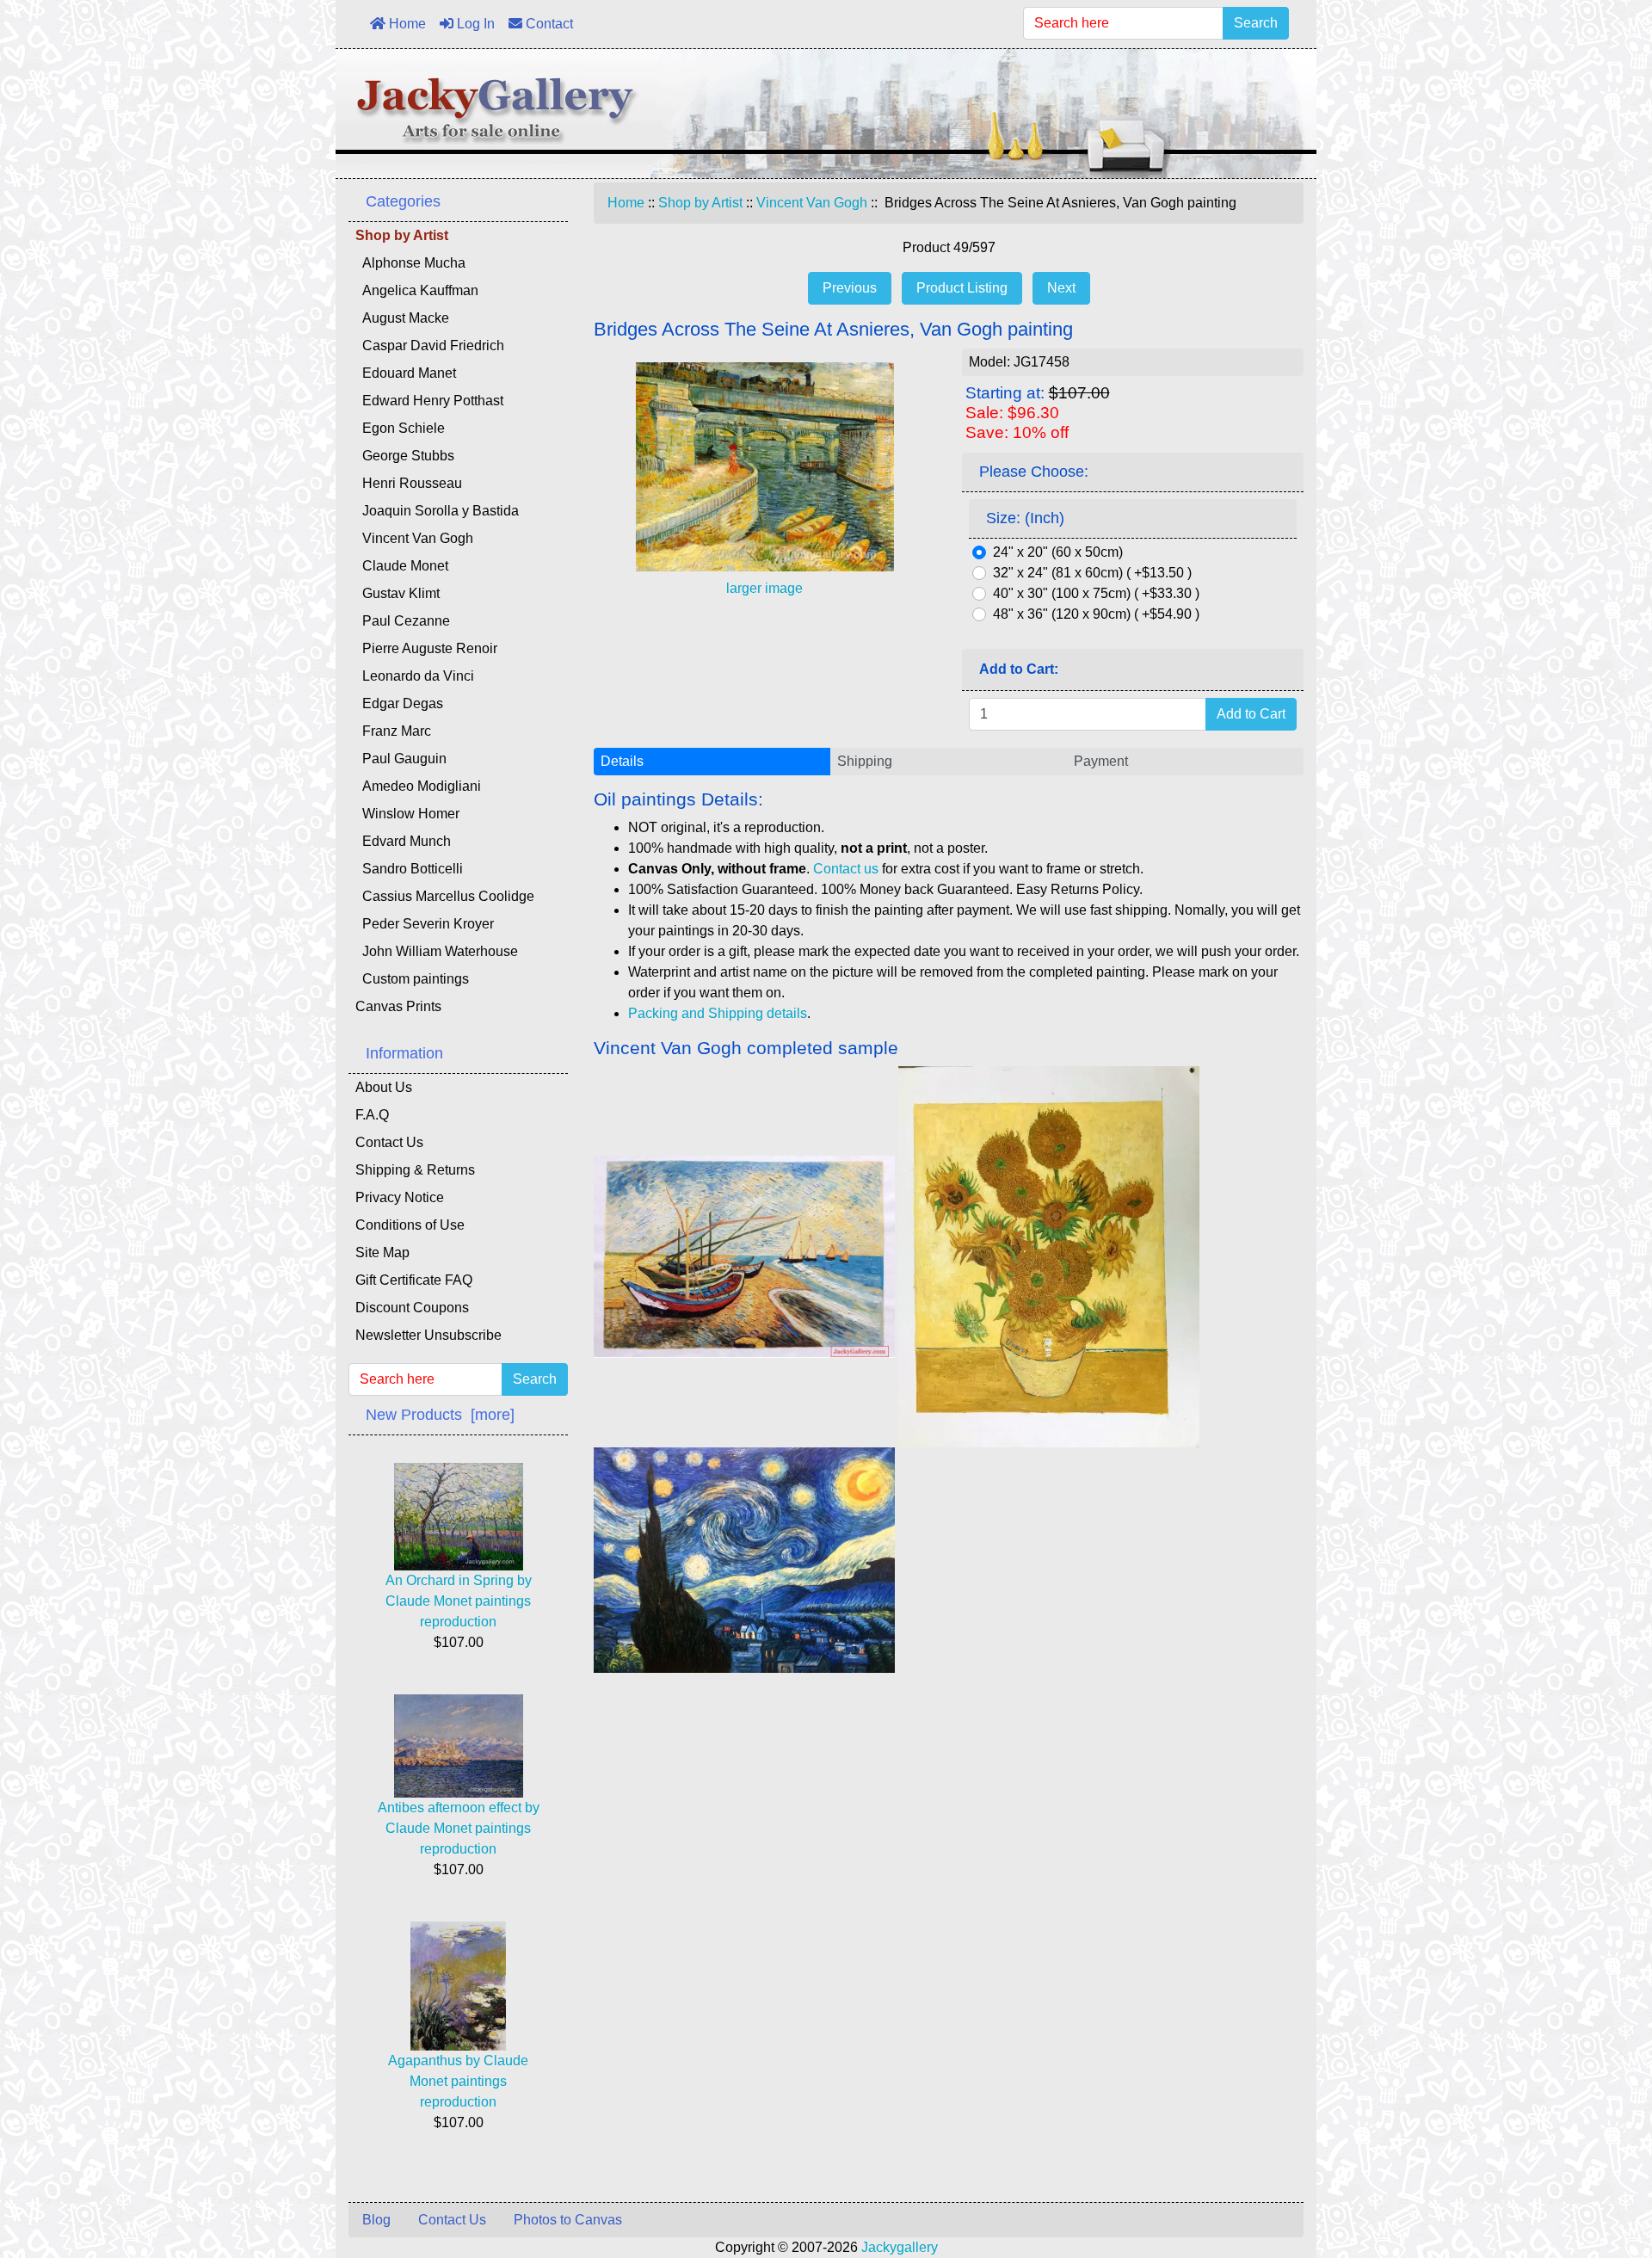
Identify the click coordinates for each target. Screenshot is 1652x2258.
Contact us (846, 869)
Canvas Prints (398, 1006)
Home (406, 24)
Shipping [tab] (865, 761)
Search (1256, 23)
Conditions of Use (410, 1225)
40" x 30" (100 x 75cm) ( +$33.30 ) (1096, 593)
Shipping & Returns (415, 1170)
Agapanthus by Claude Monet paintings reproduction (458, 2081)
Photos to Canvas (568, 2220)
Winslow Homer (407, 814)
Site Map (382, 1252)
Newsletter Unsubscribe (428, 1335)
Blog (376, 2220)
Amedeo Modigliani (418, 786)
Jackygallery (900, 2247)
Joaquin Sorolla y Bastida (437, 511)
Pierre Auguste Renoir (426, 648)
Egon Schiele (400, 428)
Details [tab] (622, 761)
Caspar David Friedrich (430, 345)
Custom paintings (412, 979)
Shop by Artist (700, 203)
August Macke (402, 318)
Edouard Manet (406, 373)
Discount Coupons (412, 1308)
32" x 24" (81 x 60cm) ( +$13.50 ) (1092, 573)
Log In (474, 24)
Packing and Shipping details (718, 1013)
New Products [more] (440, 1415)
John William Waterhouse (437, 951)
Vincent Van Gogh (812, 203)
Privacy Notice (400, 1197)
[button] (1600, 2173)
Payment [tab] (1101, 761)
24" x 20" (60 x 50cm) (1058, 552)
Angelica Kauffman (417, 290)
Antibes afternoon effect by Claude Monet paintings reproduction (459, 1828)
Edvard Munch (403, 841)
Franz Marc (393, 731)
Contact (548, 24)
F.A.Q (372, 1115)
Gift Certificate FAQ (414, 1280)
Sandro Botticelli (409, 869)
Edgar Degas (399, 703)
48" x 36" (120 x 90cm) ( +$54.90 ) (1096, 614)
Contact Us (389, 1142)
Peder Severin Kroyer (425, 924)
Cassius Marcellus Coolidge (445, 896)
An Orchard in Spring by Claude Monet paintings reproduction (459, 1601)
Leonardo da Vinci (415, 676)
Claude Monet (402, 566)
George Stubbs (405, 456)
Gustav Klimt (398, 593)
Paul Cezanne (403, 621)
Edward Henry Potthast (429, 401)
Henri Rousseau (409, 483)
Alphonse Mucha (410, 263)
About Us (384, 1087)
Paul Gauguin (401, 759)
